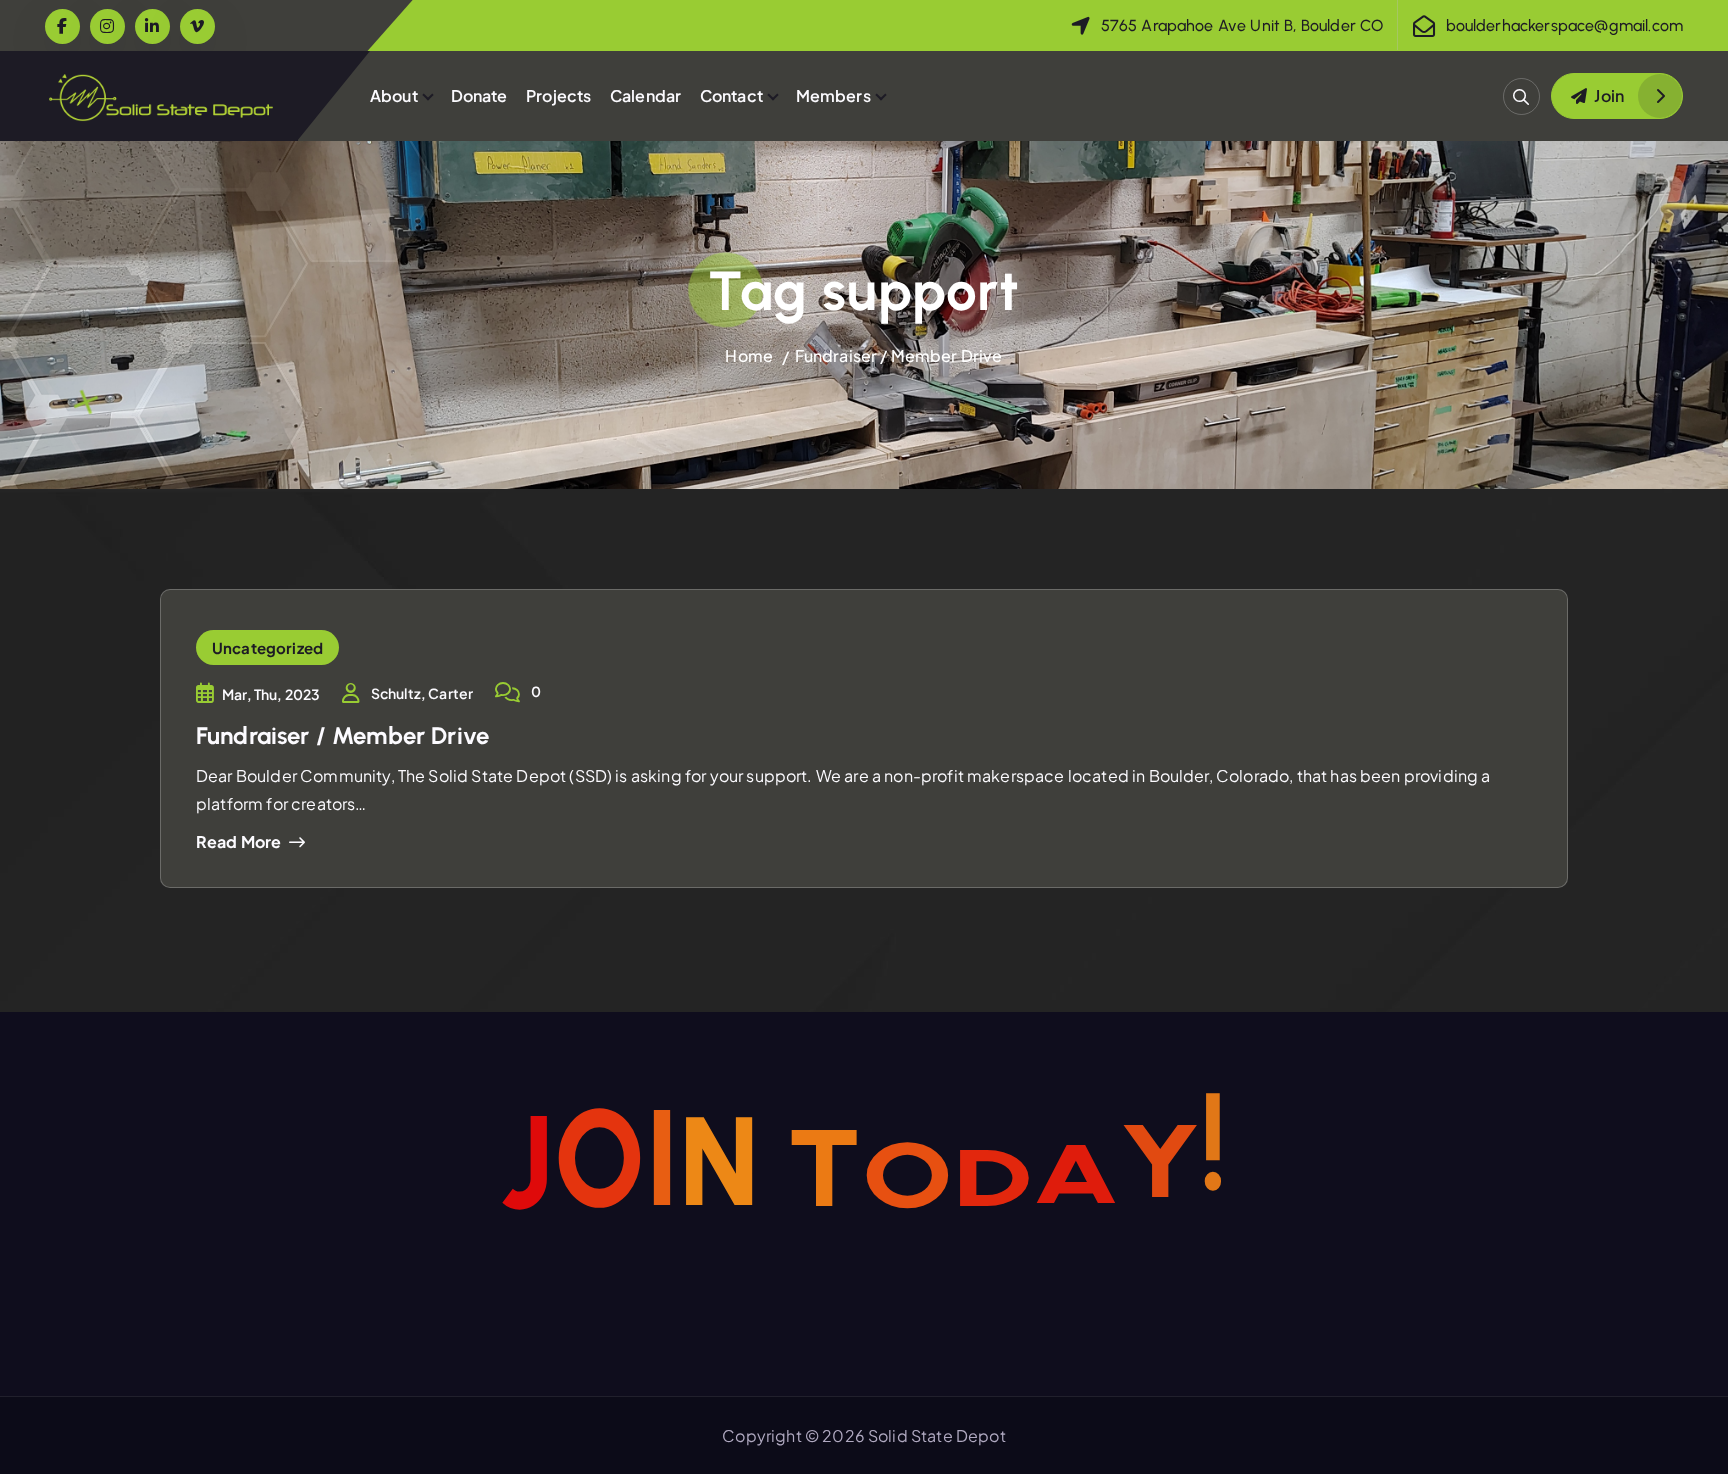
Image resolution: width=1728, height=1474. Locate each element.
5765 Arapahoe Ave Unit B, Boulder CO (1242, 25)
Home (749, 355)
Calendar (645, 95)
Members (833, 95)
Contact (731, 95)
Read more (238, 842)
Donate (479, 95)
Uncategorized (267, 647)
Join (1608, 95)
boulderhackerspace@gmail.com (1564, 25)
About (394, 95)
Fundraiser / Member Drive (899, 355)
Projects (558, 95)
